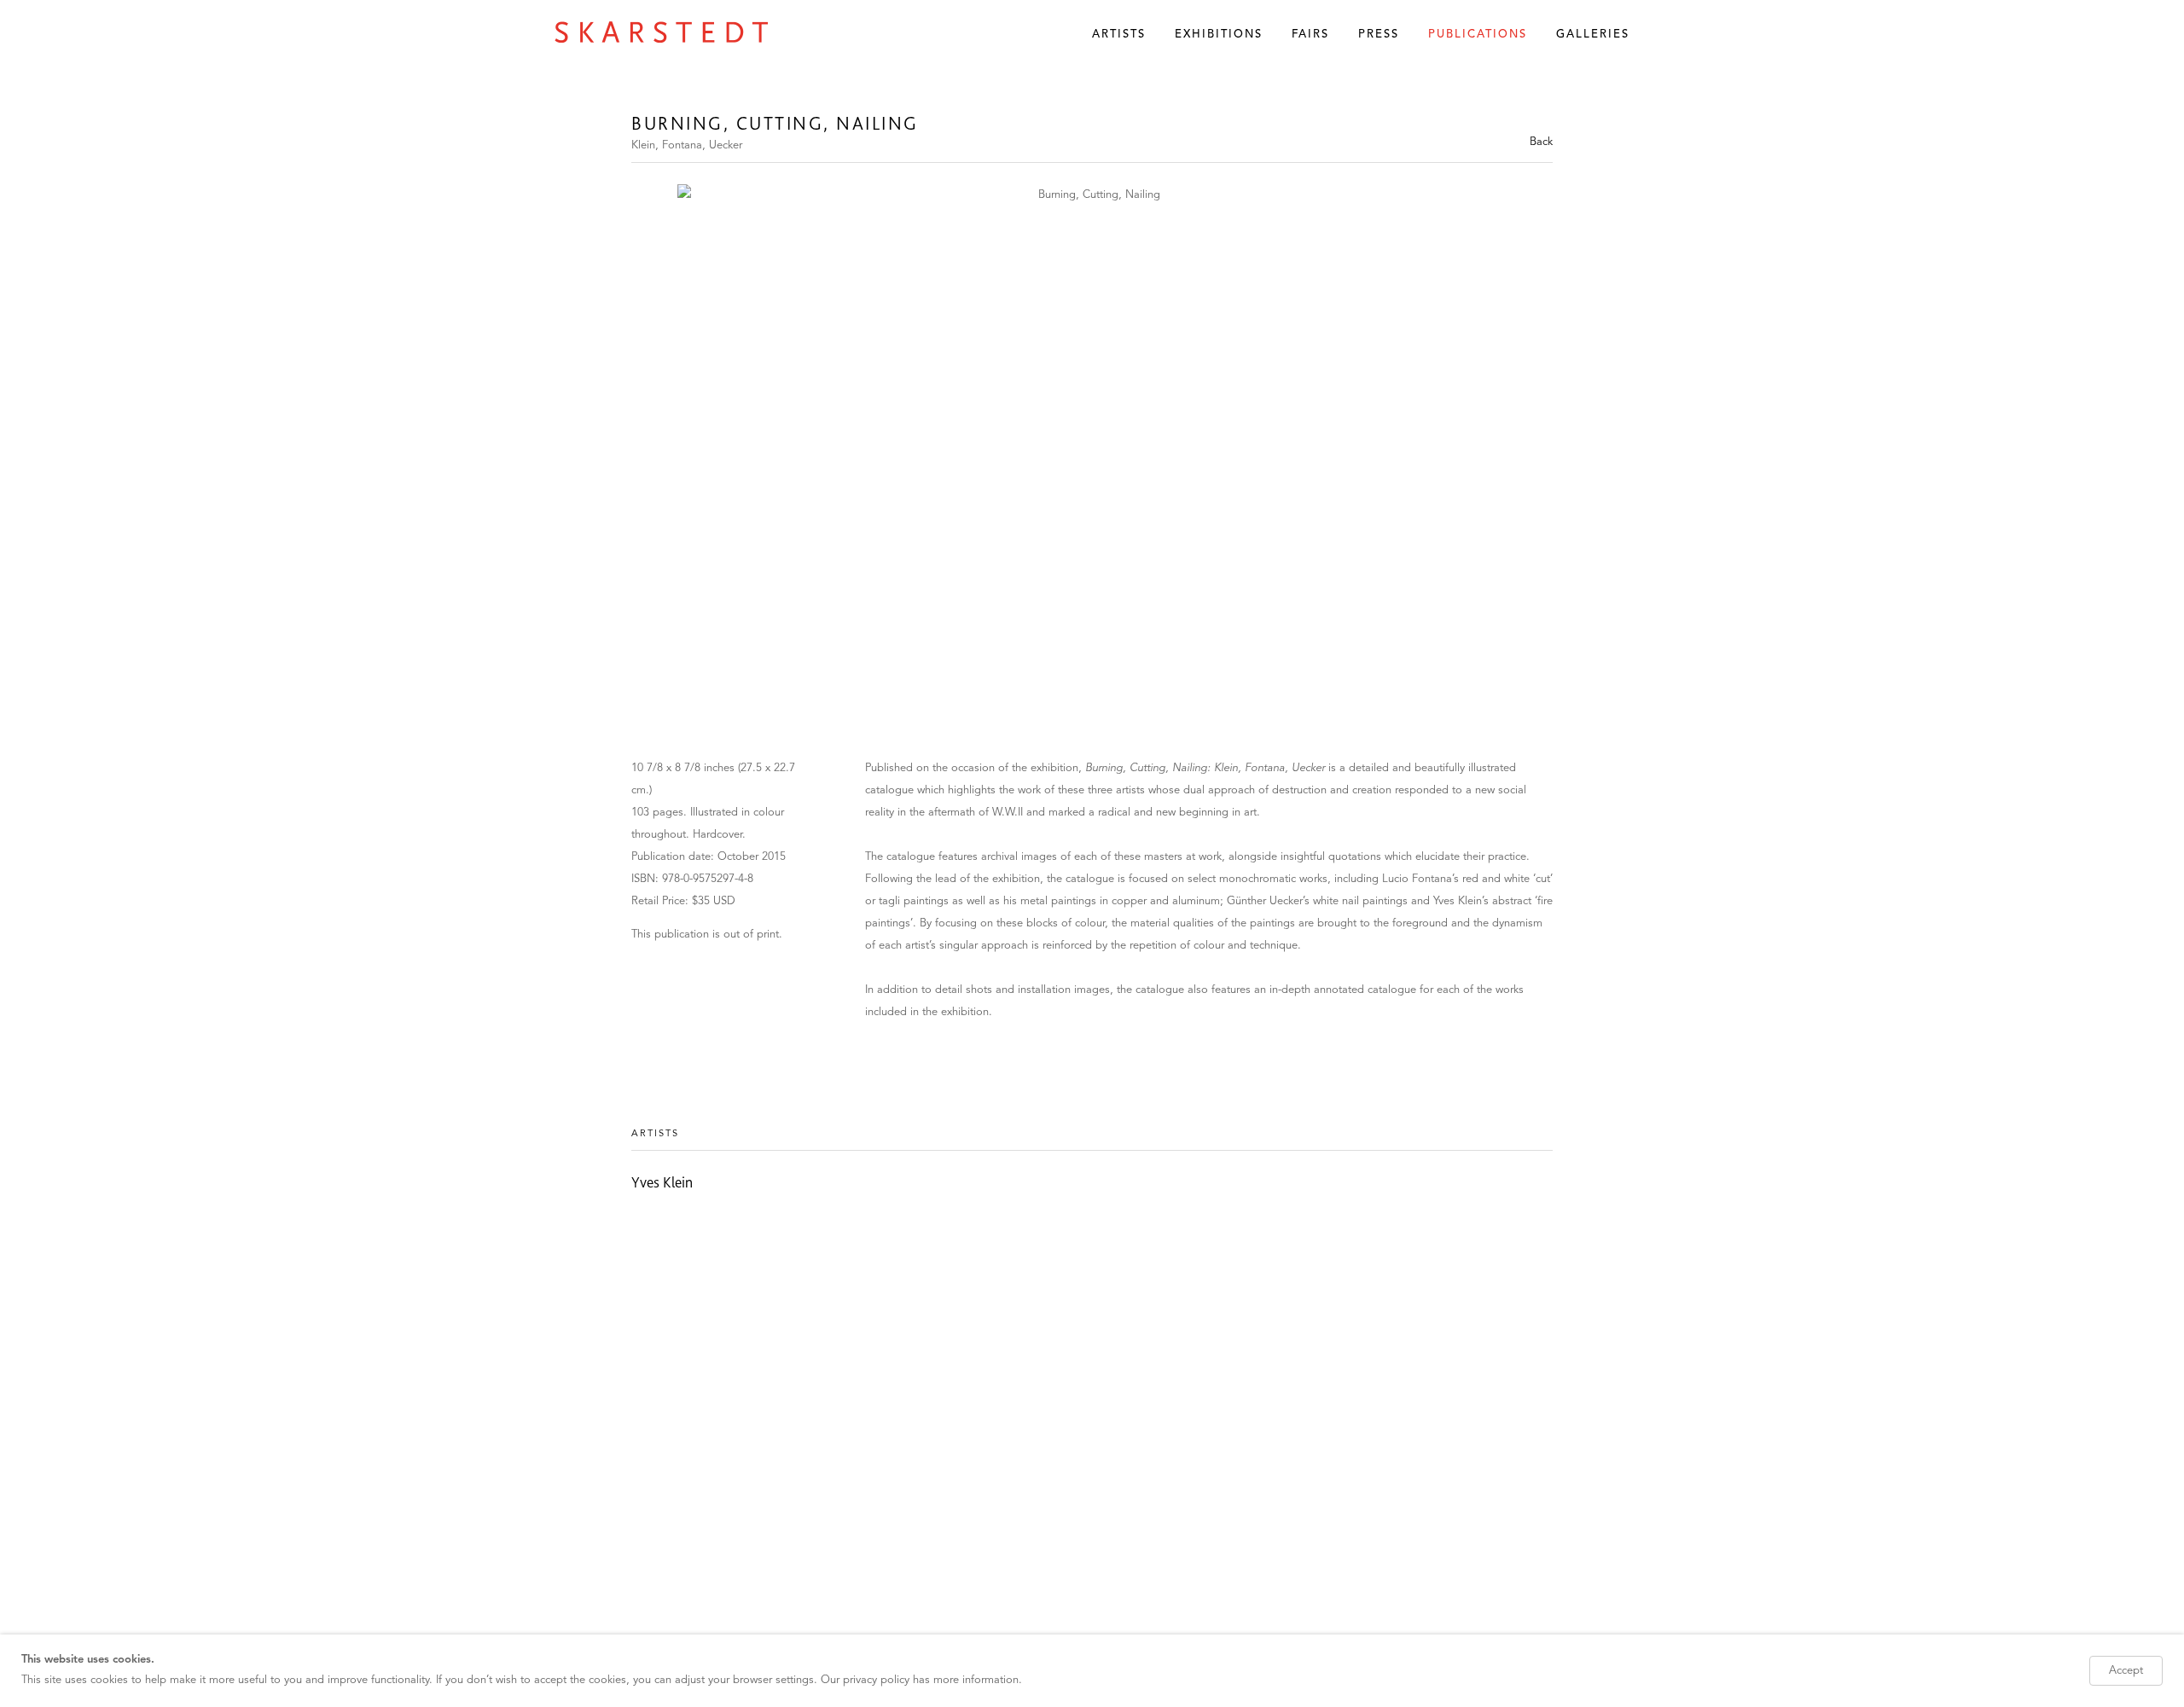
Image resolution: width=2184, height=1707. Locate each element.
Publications (1478, 35)
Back (1541, 142)
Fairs (1310, 35)
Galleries (1593, 35)
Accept (2126, 1671)
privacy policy (876, 1680)
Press (1379, 35)
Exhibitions (1219, 35)
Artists (1119, 35)
